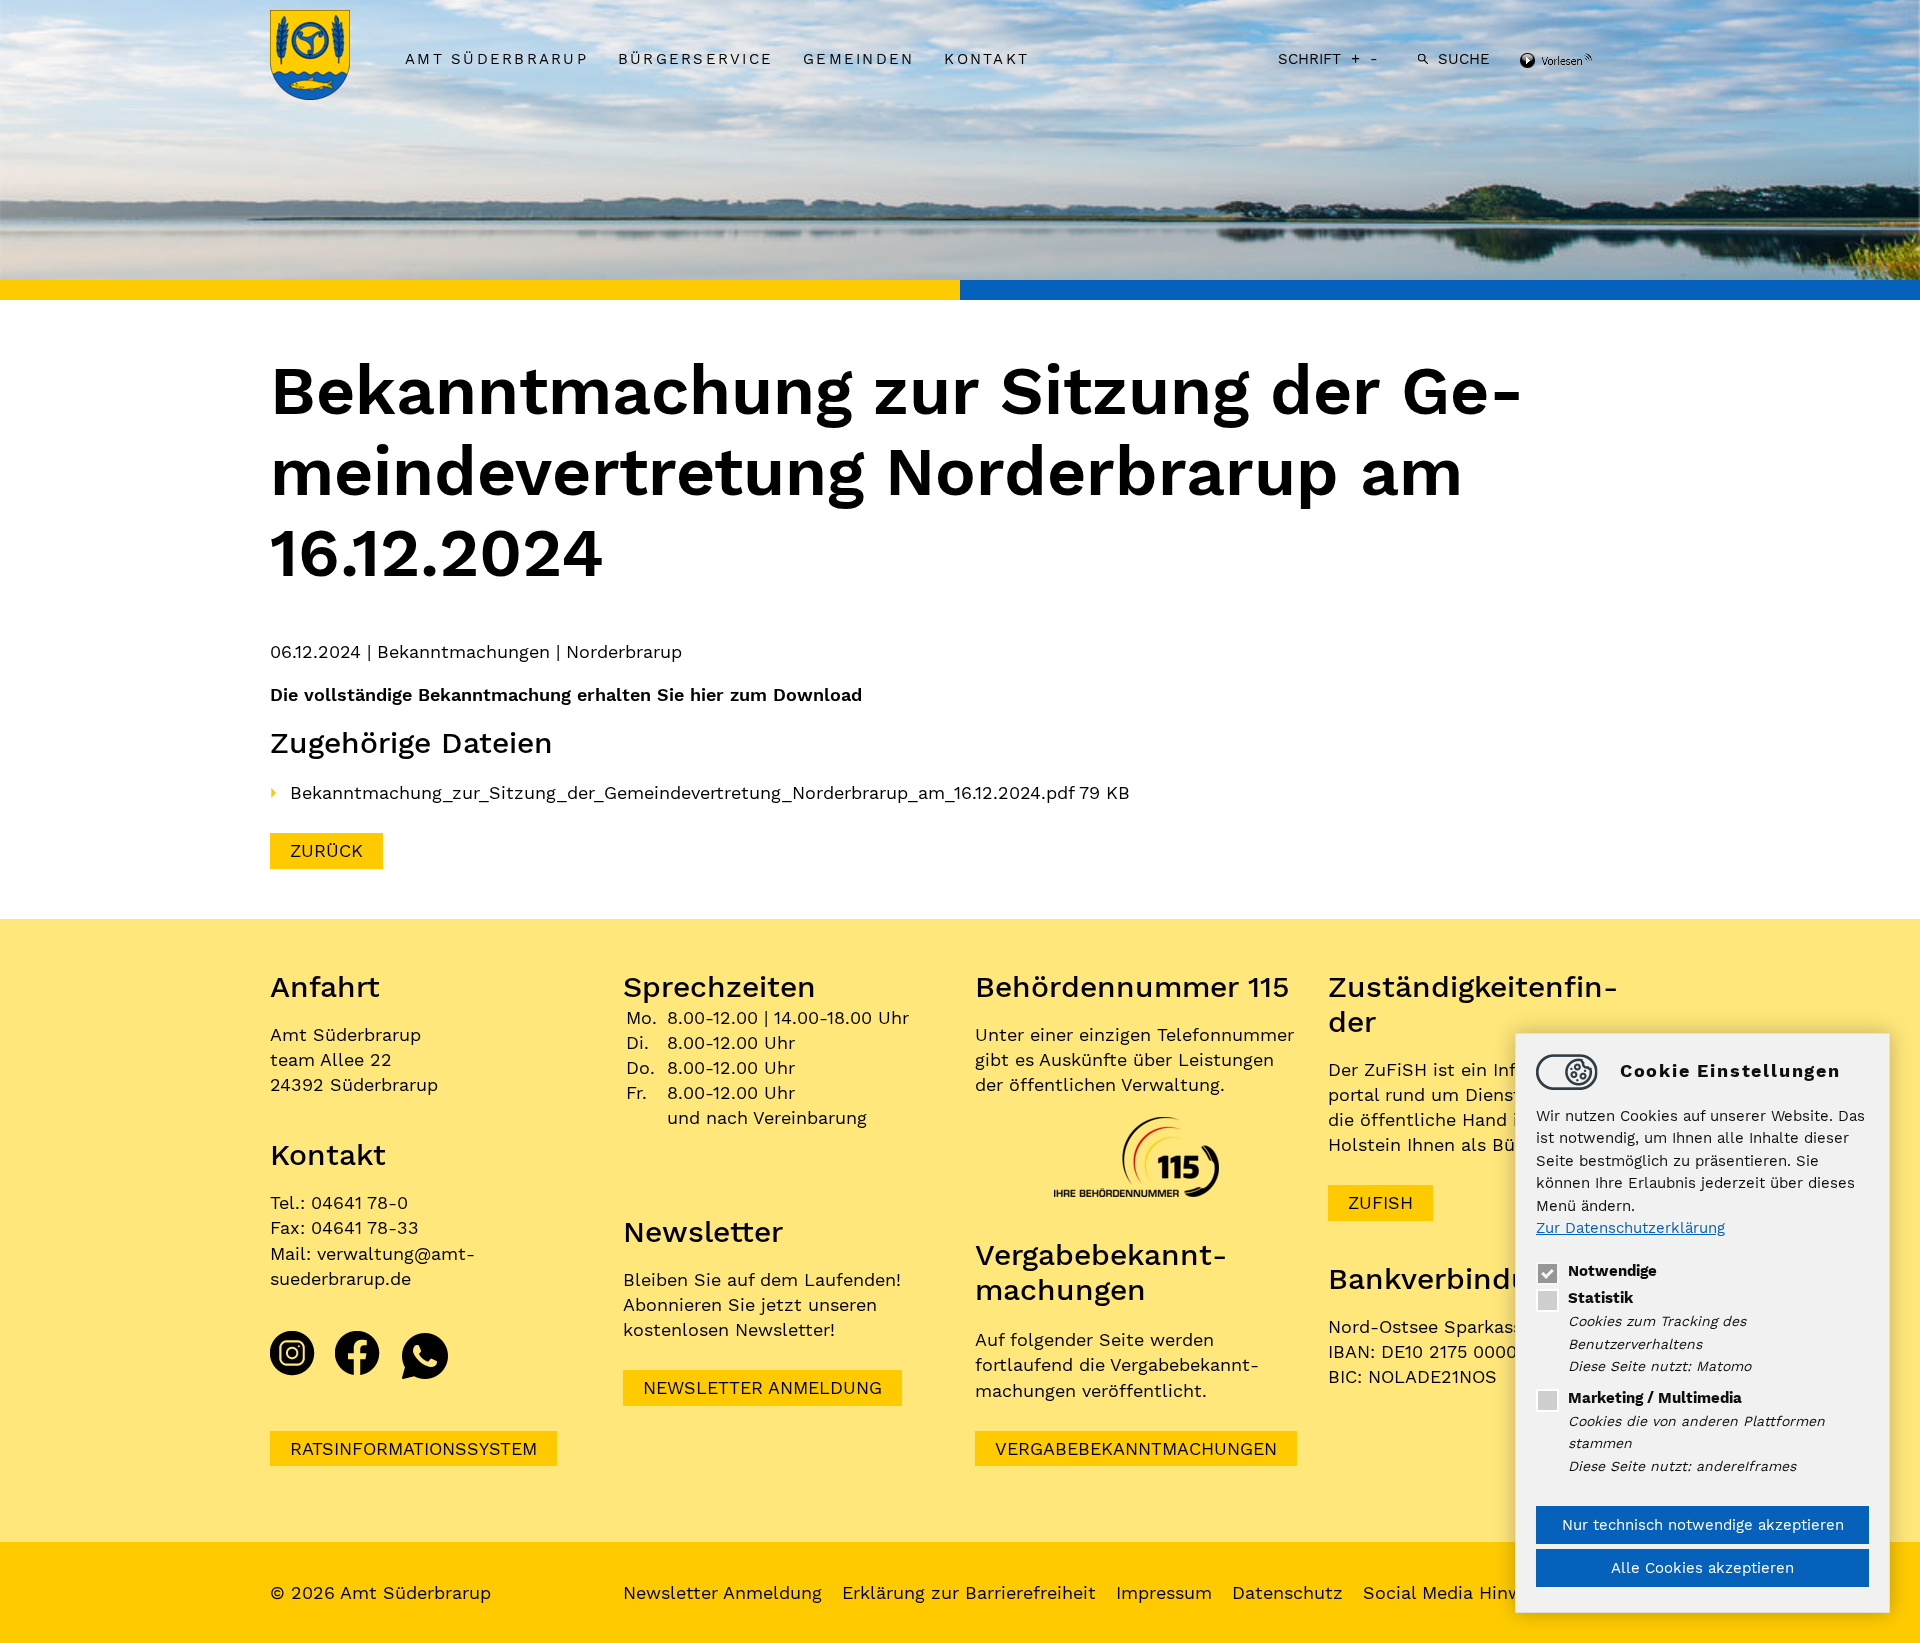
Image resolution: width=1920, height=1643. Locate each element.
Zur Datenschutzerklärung (1630, 1229)
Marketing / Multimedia (1655, 1398)
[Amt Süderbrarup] (330, 57)
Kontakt (986, 59)
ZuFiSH (1380, 1202)
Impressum (1164, 1592)
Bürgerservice (695, 59)
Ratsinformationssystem (413, 1448)
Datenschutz (1287, 1592)
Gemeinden (858, 59)
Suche (1464, 59)
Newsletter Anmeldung (762, 1387)
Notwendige (1612, 1271)
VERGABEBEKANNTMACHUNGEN (1136, 1448)
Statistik (1600, 1298)
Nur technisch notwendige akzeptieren (1703, 1525)
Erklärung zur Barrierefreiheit (969, 1592)
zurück (326, 850)
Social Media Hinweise (1460, 1592)
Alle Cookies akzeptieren (1702, 1568)
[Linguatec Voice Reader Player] (1582, 62)
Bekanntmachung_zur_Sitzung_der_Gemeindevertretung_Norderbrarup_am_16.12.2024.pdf (684, 792)
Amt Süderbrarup (496, 59)
